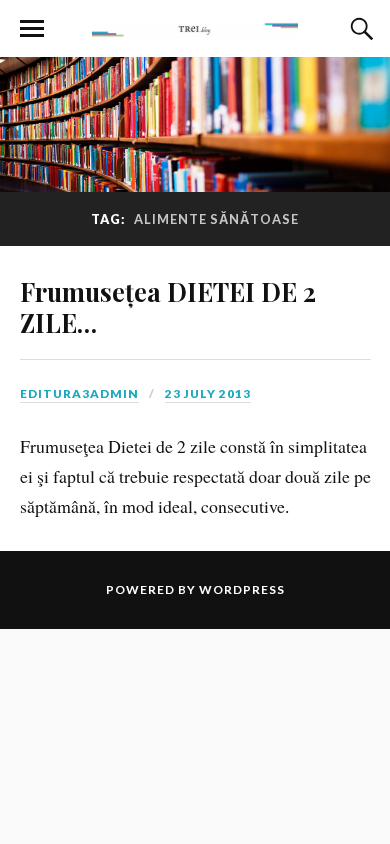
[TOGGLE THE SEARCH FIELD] (359, 29)
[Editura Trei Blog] (194, 27)
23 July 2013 (208, 393)
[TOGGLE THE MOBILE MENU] (32, 29)
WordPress (242, 589)
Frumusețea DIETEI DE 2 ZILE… (168, 307)
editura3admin (79, 393)
